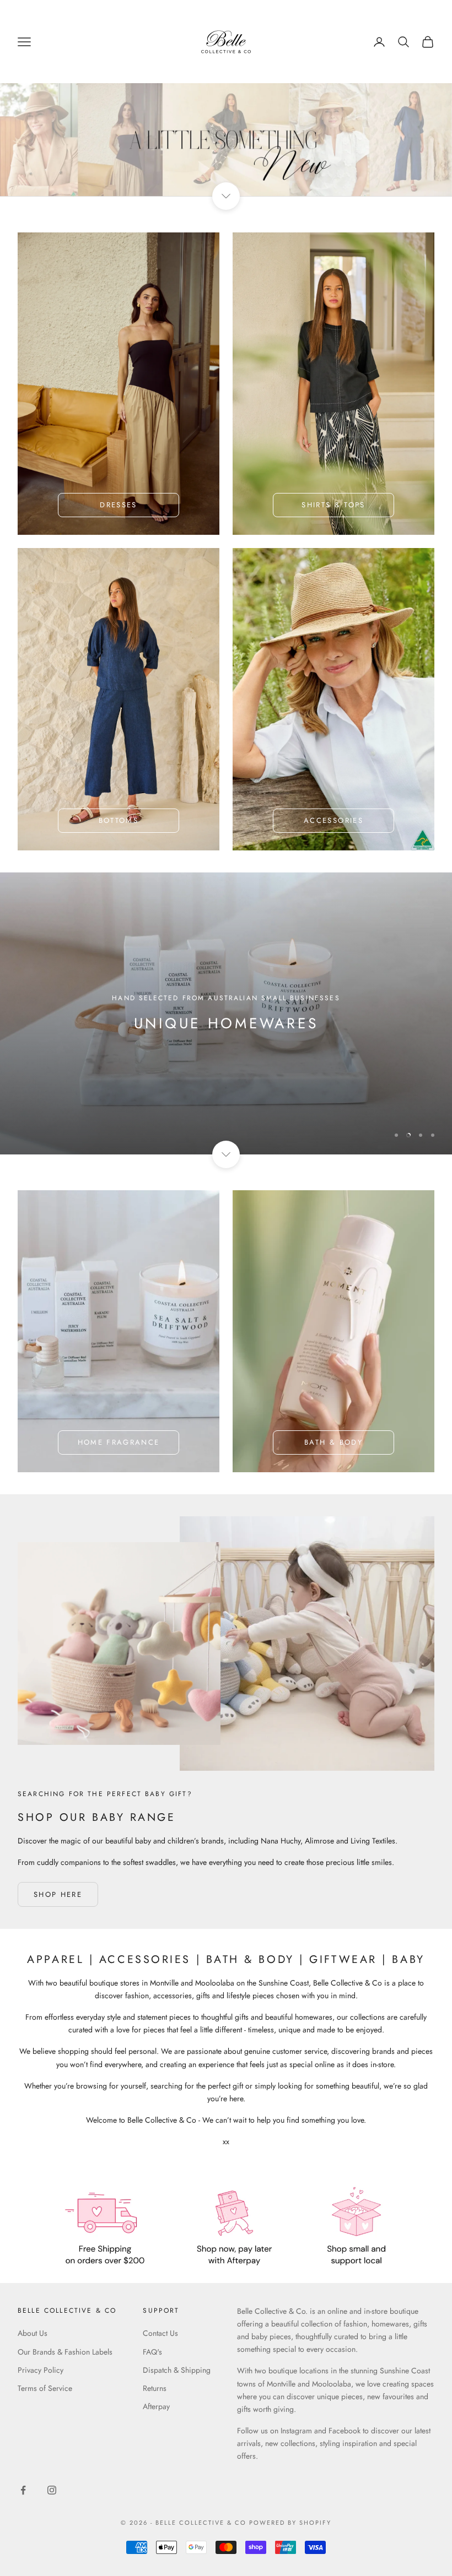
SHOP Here (58, 1894)
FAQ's (152, 2352)
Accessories (333, 820)
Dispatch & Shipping (177, 2370)
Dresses (118, 505)
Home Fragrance (119, 1442)
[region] (226, 1013)
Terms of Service (45, 2388)
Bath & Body (333, 1442)
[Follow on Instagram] (52, 2490)
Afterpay (156, 2406)
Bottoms (119, 820)
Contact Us (160, 2333)
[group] (226, 140)
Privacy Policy (41, 2370)
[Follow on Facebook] (23, 2490)
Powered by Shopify (290, 2523)
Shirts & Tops (333, 505)
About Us (33, 2333)
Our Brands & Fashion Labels (65, 2352)
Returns (155, 2388)
